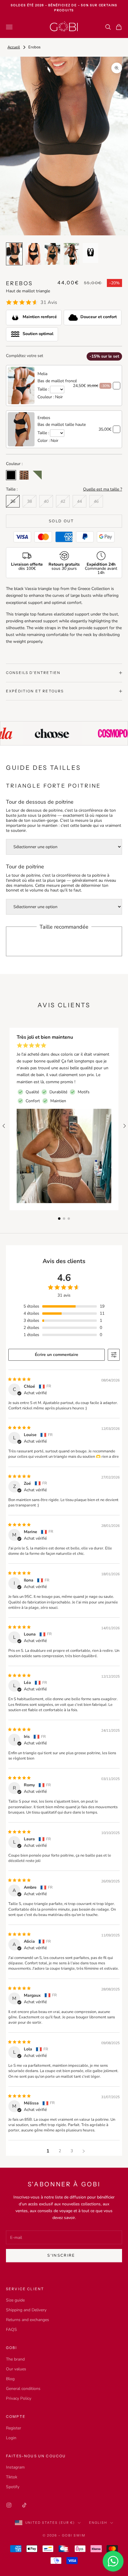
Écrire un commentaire (57, 1355)
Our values (16, 2369)
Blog (10, 2379)
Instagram (15, 2467)
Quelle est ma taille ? (103, 489)
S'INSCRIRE (61, 2255)
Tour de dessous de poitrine (40, 802)
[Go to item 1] (14, 254)
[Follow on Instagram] (9, 2505)
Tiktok (12, 2477)
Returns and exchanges (28, 2320)
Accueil (14, 47)
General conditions (23, 2389)
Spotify (13, 2487)
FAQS (11, 2330)
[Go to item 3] (52, 254)
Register (14, 2428)
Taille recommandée (64, 927)
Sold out (61, 521)
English (98, 2523)
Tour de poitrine (25, 867)
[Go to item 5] (90, 253)
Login (11, 2438)
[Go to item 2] (33, 254)
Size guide (15, 2300)
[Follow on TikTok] (24, 2505)
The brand (15, 2359)
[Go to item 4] (71, 254)
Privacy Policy (19, 2398)
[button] (59, 1219)
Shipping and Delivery (26, 2310)
